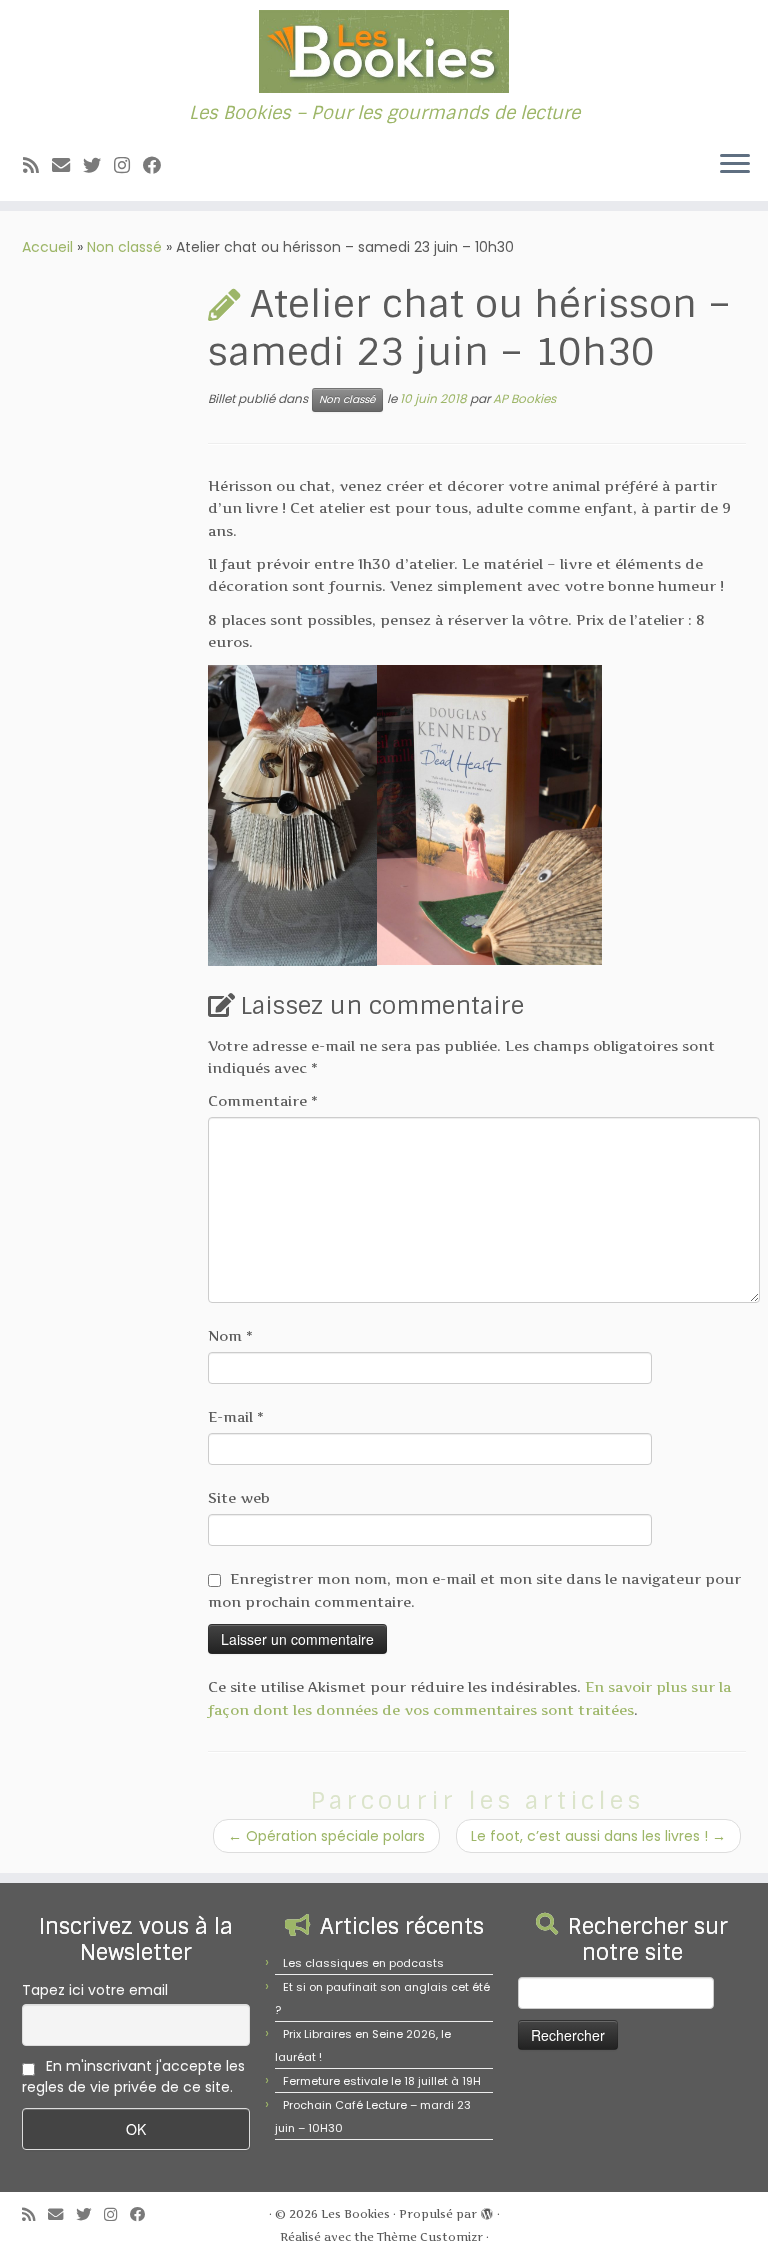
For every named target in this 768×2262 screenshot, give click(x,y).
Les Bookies (355, 2214)
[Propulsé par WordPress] (487, 2210)
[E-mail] (67, 165)
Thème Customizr (430, 2237)
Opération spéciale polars (326, 1836)
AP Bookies (524, 398)
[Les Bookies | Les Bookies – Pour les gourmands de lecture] (384, 51)
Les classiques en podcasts (363, 1963)
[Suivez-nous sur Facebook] (158, 165)
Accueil (47, 247)
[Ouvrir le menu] (735, 165)
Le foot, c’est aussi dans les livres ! (598, 1836)
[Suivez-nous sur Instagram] (128, 165)
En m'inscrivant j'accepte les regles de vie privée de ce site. (133, 2076)
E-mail (236, 1416)
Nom (230, 1335)
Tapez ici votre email (95, 1990)
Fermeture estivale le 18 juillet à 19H (382, 2081)
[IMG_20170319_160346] (292, 813)
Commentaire (263, 1100)
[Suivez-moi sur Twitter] (98, 165)
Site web (239, 1497)
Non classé (124, 247)
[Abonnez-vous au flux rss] (37, 165)
